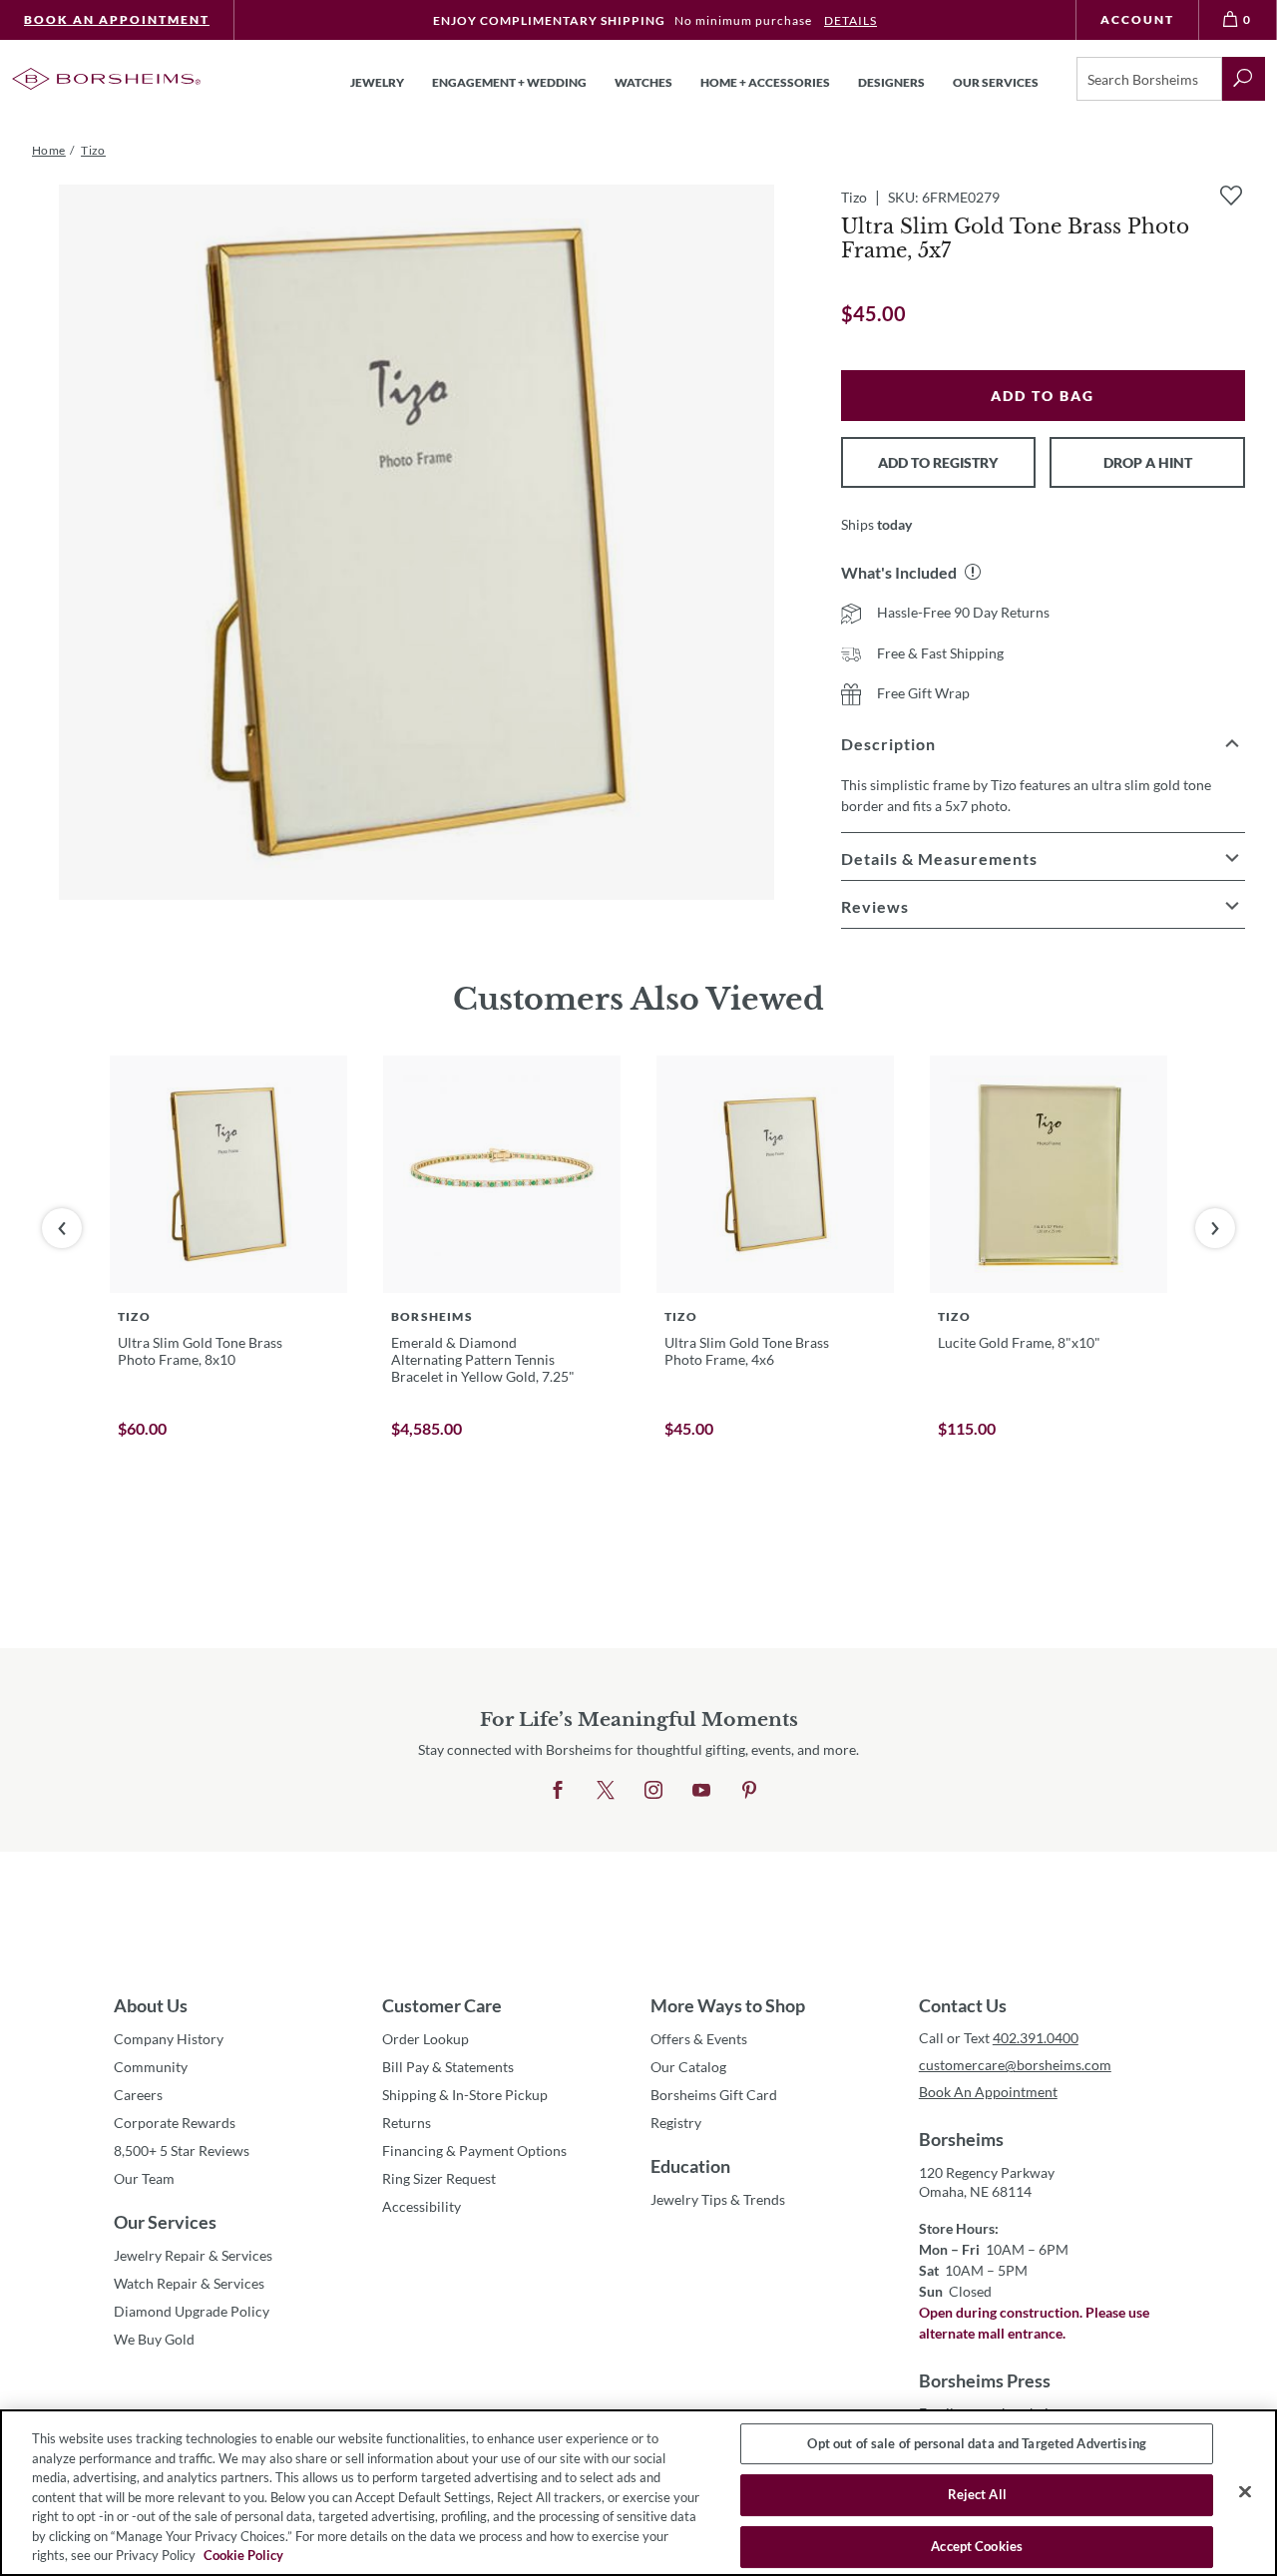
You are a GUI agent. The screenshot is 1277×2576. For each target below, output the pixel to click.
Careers (138, 2095)
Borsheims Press (985, 2380)
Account (1137, 19)
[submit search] (1244, 79)
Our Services (165, 2222)
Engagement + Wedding (509, 82)
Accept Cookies (977, 2546)
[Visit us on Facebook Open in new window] (558, 1791)
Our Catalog (688, 2067)
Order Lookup (426, 2039)
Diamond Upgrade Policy (192, 2311)
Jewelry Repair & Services (193, 2255)
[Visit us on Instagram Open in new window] (653, 1791)
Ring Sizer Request (439, 2178)
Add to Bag (1043, 396)
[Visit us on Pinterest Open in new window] (749, 1791)
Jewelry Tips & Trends (718, 2199)
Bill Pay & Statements (448, 2066)
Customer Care (442, 2005)
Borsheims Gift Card (714, 2095)
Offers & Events (699, 2039)
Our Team (144, 2178)
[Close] (1245, 2491)
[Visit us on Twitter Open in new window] (606, 1791)
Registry (676, 2123)
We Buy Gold (154, 2339)
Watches (643, 82)
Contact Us (963, 2005)
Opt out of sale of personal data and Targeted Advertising (976, 2443)
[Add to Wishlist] (1231, 196)
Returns (407, 2123)
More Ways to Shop (728, 2005)
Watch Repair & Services (189, 2283)
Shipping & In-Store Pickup (465, 2095)
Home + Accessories (765, 82)
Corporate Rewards (175, 2123)
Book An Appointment (117, 19)
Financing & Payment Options (474, 2150)
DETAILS (851, 20)
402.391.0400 (1036, 2038)
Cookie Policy (243, 2555)
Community (151, 2067)
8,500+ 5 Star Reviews (182, 2150)
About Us (151, 2005)
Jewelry (377, 82)
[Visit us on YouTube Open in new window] (701, 1791)
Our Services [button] (996, 82)
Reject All (977, 2494)
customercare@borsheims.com (1015, 2065)
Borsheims (961, 2139)
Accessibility (422, 2206)
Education (690, 2166)
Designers (891, 82)
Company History (169, 2039)
